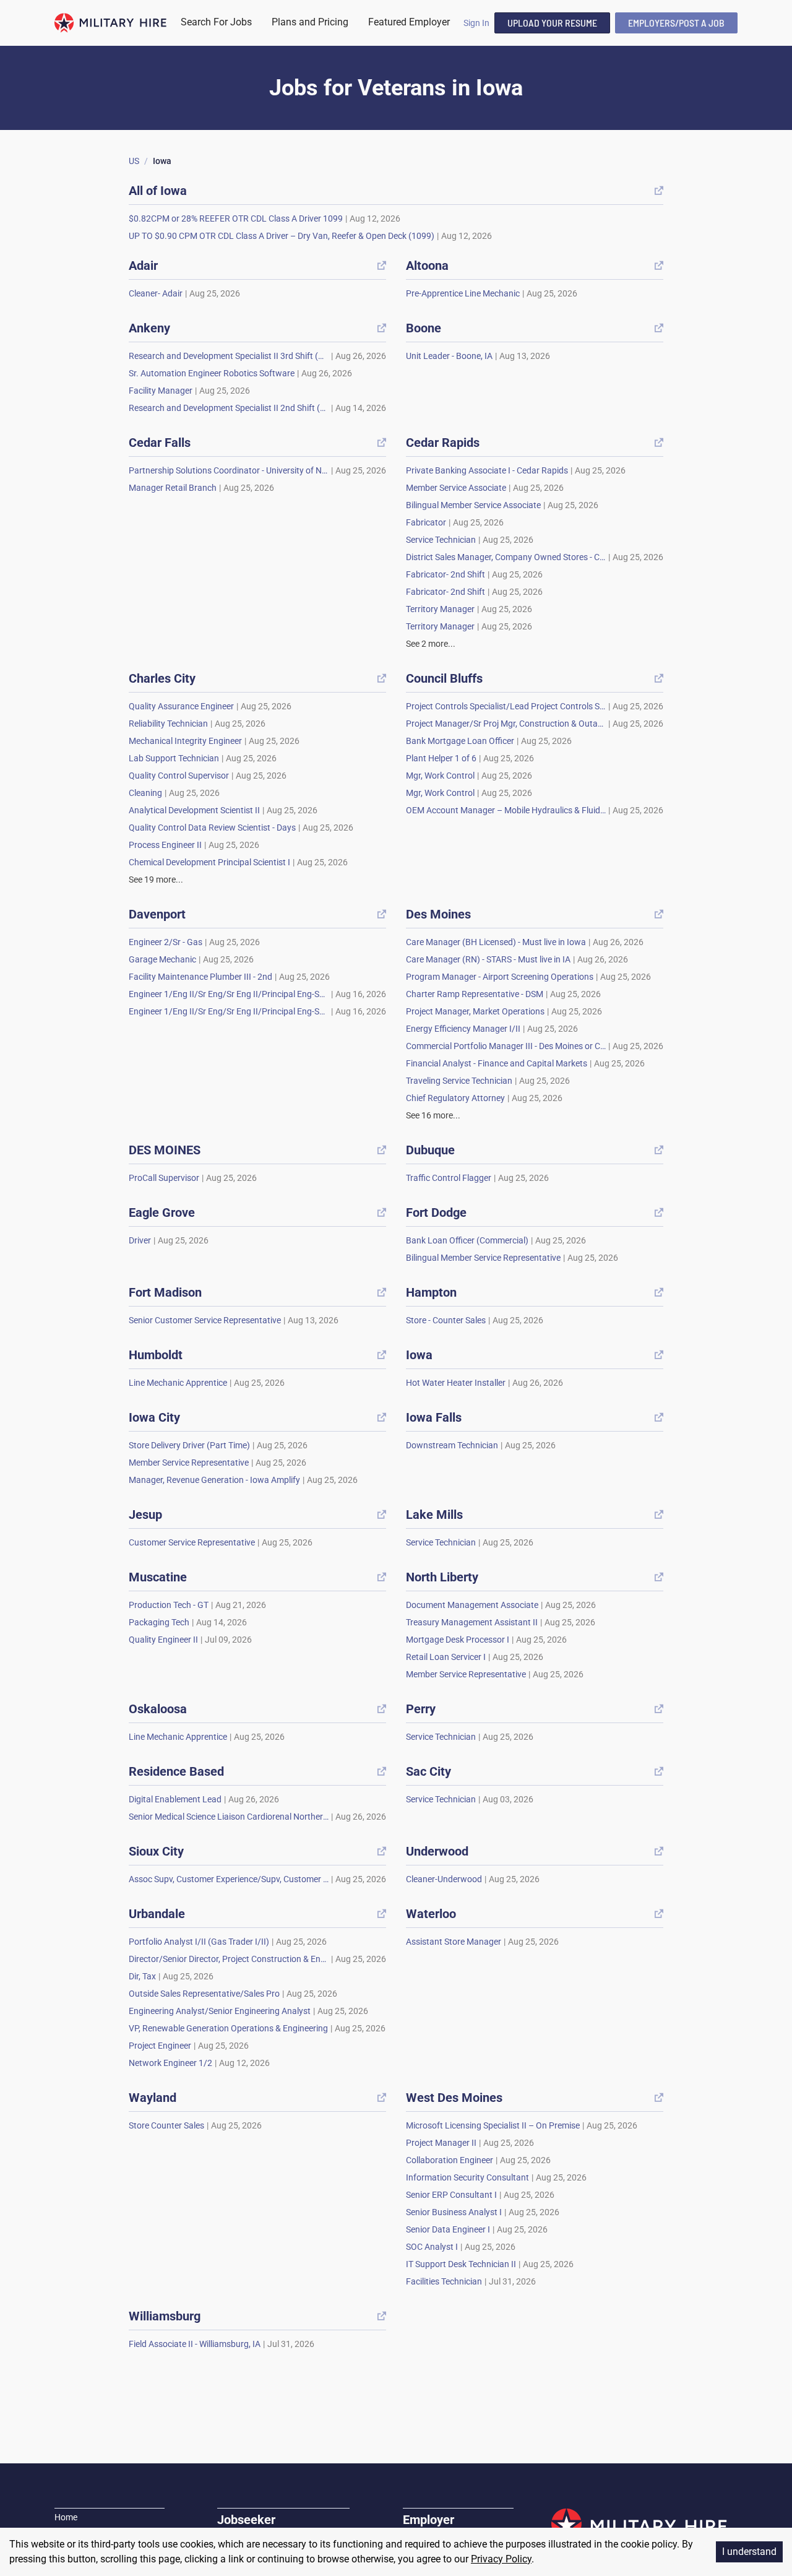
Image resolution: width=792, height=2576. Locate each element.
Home (66, 2517)
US (134, 161)
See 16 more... (433, 1115)
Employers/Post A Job (676, 23)
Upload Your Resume (552, 23)
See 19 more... (156, 880)
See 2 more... (431, 644)
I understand (749, 2552)
